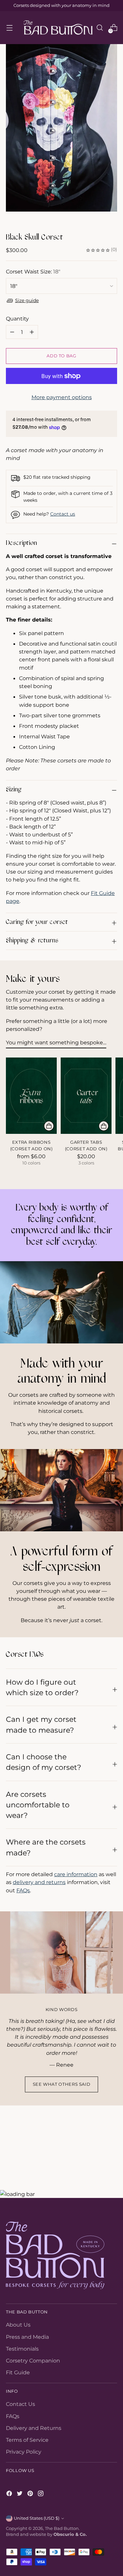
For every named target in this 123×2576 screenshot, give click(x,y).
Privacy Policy (24, 2452)
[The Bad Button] (58, 28)
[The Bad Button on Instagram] (41, 2494)
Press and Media (27, 2337)
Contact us (63, 514)
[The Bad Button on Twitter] (20, 2494)
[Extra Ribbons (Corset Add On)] (31, 1096)
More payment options (62, 397)
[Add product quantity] (12, 332)
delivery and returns (39, 1882)
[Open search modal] (100, 28)
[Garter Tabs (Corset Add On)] (86, 1096)
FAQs (23, 1890)
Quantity (17, 319)
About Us (18, 2325)
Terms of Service (27, 2440)
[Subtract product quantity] (32, 332)
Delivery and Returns (34, 2428)
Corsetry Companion (33, 2360)
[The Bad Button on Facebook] (10, 2494)
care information (76, 1874)
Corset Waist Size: (33, 271)
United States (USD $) (37, 2518)
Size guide (27, 300)
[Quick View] (49, 1126)
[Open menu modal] (9, 28)
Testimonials (22, 2349)
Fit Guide (18, 2372)
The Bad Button (62, 2528)
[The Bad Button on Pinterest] (31, 2494)
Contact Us (20, 2404)
